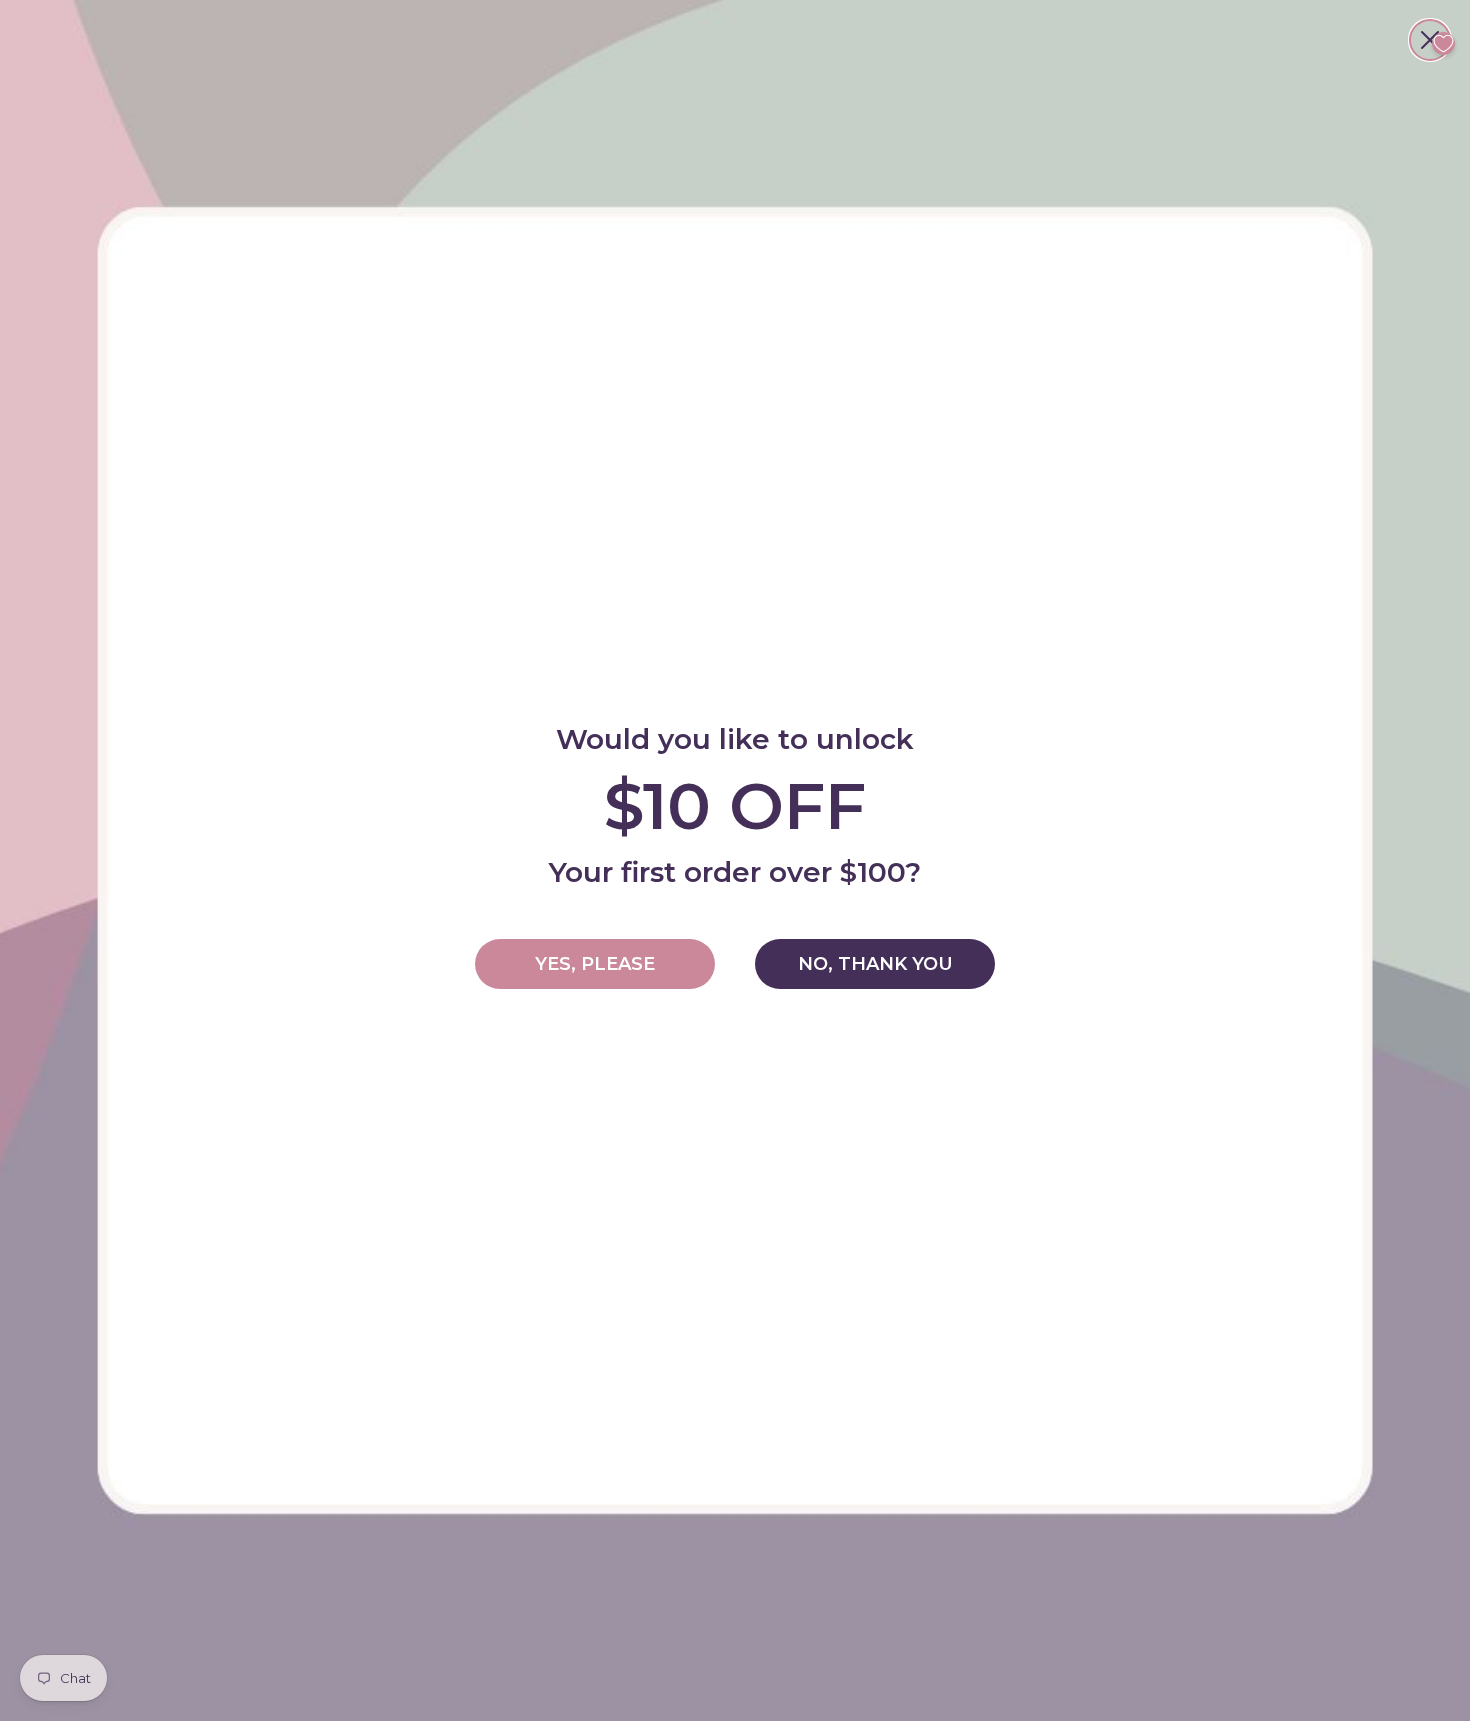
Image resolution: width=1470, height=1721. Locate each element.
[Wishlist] (1443, 43)
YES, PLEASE (595, 964)
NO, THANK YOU (875, 964)
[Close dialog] (1430, 40)
